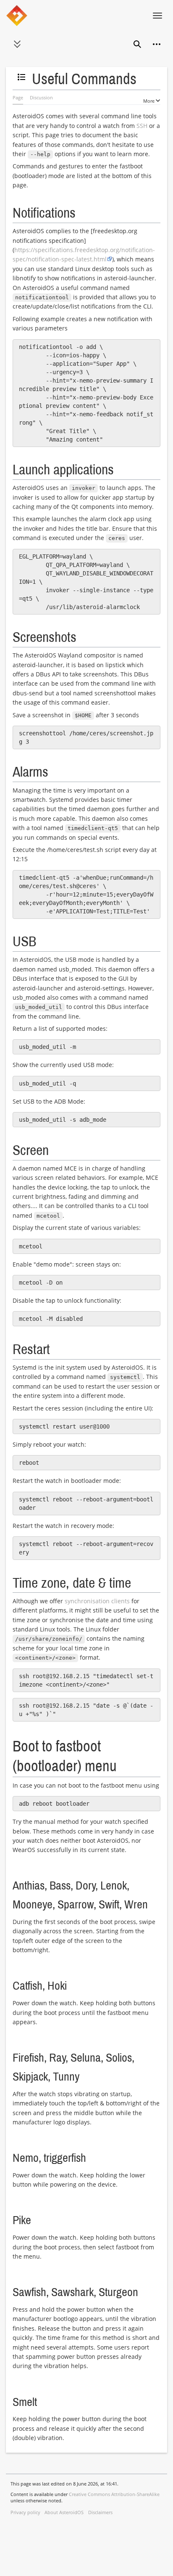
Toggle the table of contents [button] (24, 81)
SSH (142, 126)
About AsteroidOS (64, 2512)
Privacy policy (25, 2512)
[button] (17, 44)
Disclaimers (100, 2512)
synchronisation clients (97, 1601)
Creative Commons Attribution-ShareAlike (114, 2494)
